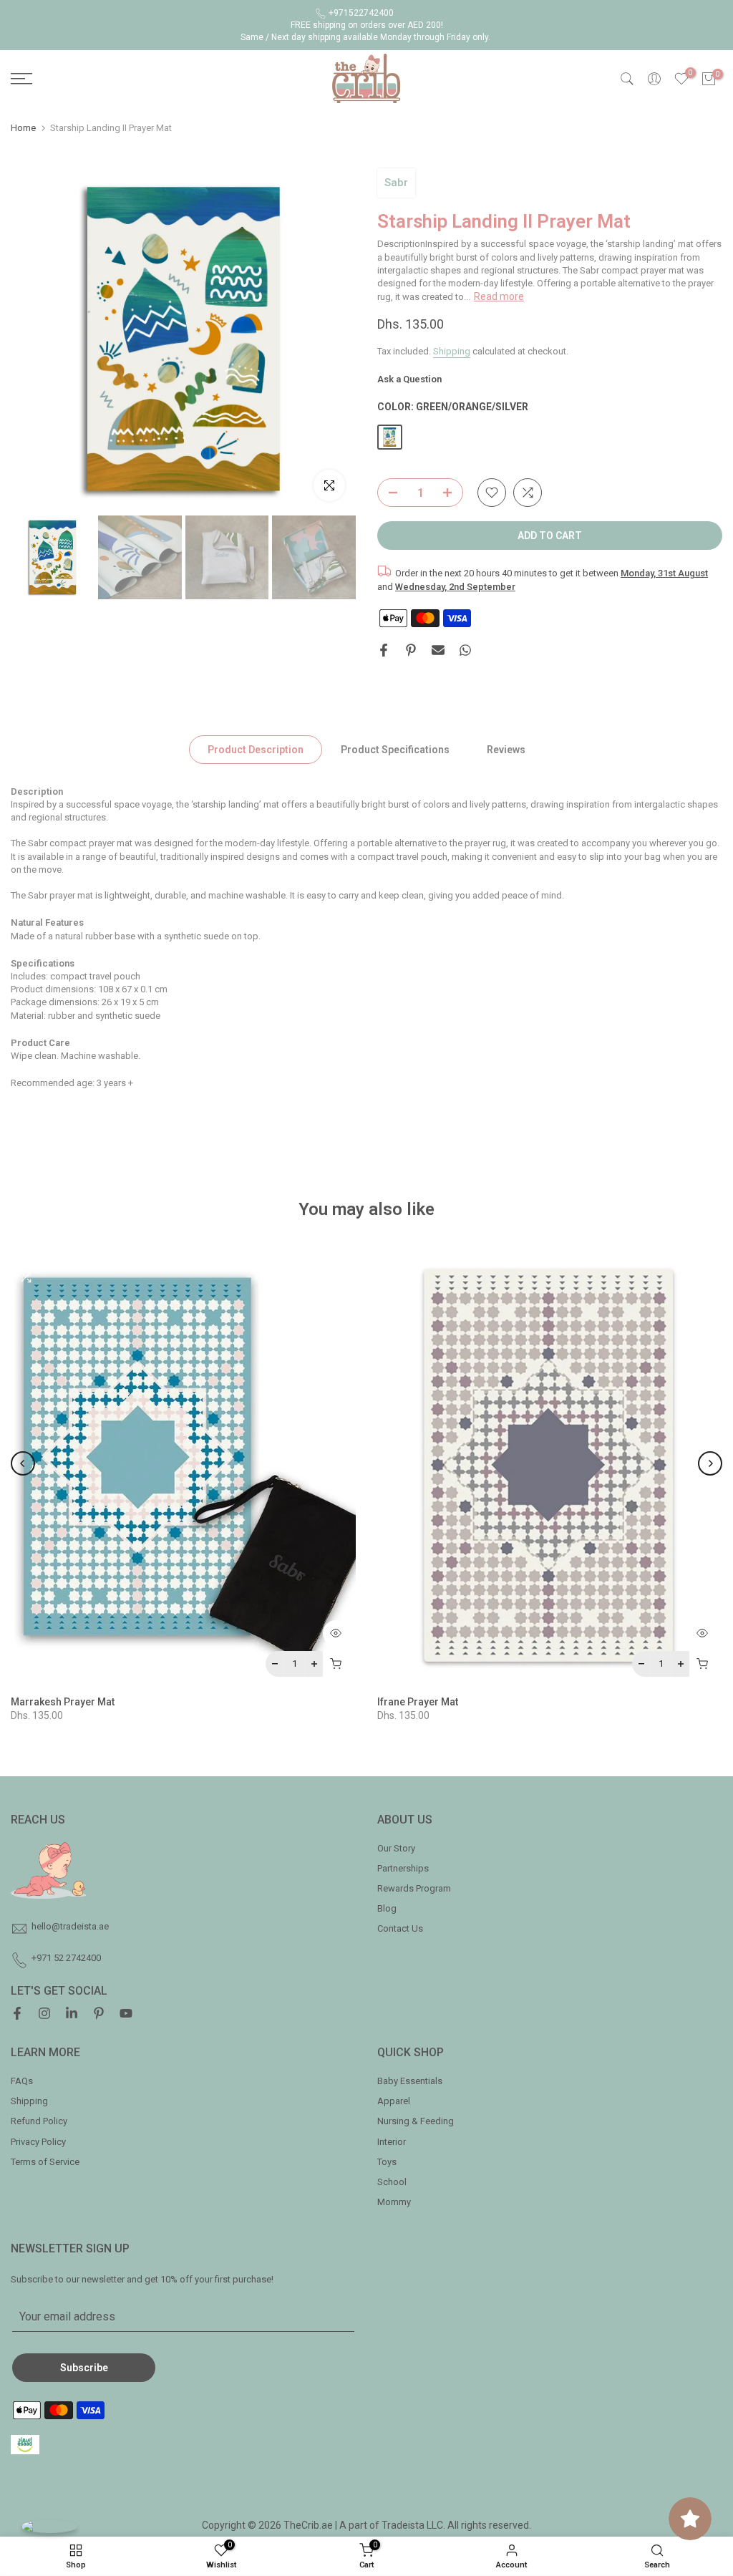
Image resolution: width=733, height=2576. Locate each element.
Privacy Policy (38, 2142)
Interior (392, 2142)
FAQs (22, 2081)
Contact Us (400, 1928)
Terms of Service (45, 2162)
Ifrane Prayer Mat (418, 1702)
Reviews (506, 749)
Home (23, 128)
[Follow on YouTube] (126, 2015)
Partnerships (403, 1868)
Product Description (256, 749)
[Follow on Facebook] (17, 2015)
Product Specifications (395, 749)
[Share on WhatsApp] (465, 650)
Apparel (394, 2101)
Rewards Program (414, 1888)
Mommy (394, 2202)
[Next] (710, 1463)
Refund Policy (39, 2121)
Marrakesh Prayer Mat (63, 1702)
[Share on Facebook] (384, 650)
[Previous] (23, 1463)
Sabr (396, 183)
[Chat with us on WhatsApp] (49, 2526)
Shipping (452, 351)
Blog (387, 1908)
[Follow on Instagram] (44, 2015)
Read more (499, 296)
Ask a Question (409, 379)
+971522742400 (361, 13)
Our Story (396, 1848)
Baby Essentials (410, 2081)
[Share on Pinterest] (411, 650)
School (392, 2182)
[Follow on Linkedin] (72, 2015)
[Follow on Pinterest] (99, 2015)
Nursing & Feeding (416, 2121)
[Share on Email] (438, 650)
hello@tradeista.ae (70, 1926)
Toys (387, 2162)
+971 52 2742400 (66, 1958)
